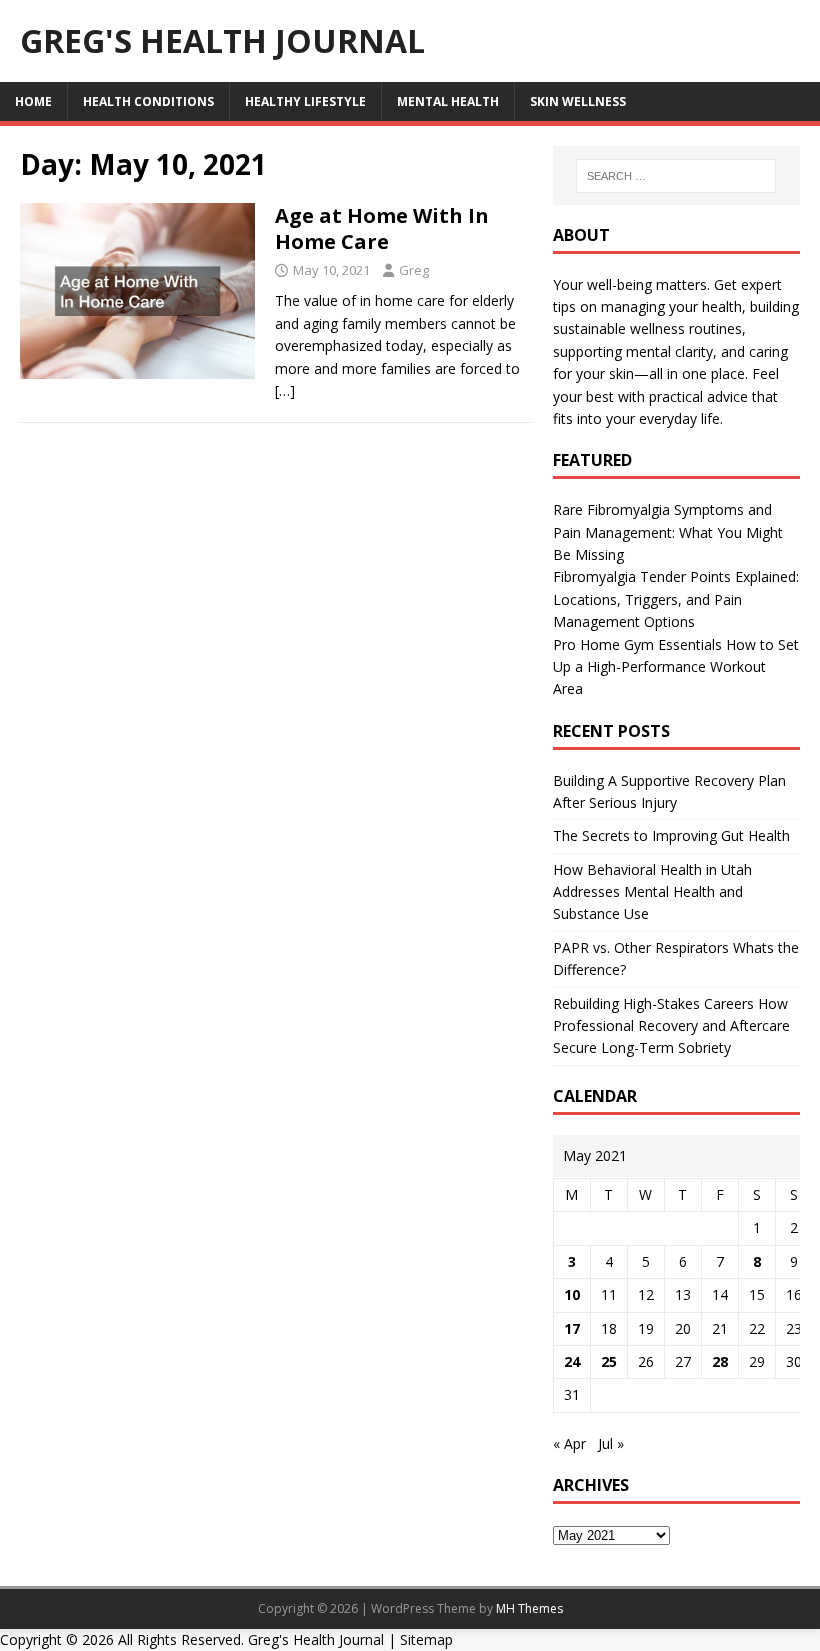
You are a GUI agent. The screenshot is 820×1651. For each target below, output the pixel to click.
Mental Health (448, 101)
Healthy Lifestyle (305, 101)
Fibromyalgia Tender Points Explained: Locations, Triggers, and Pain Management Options (676, 599)
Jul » (611, 1443)
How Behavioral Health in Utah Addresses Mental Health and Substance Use (652, 892)
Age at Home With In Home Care (382, 228)
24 (572, 1361)
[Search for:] (676, 176)
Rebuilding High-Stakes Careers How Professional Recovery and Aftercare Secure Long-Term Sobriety (671, 1026)
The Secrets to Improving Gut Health (671, 835)
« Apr (569, 1443)
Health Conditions (148, 101)
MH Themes (529, 1608)
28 (720, 1361)
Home (33, 101)
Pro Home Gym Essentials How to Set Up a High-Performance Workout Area (676, 667)
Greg (414, 270)
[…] (285, 390)
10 (572, 1294)
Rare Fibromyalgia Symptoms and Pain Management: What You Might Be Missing (668, 532)
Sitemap (426, 1639)
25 (609, 1361)
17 (572, 1328)
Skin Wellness (578, 101)
